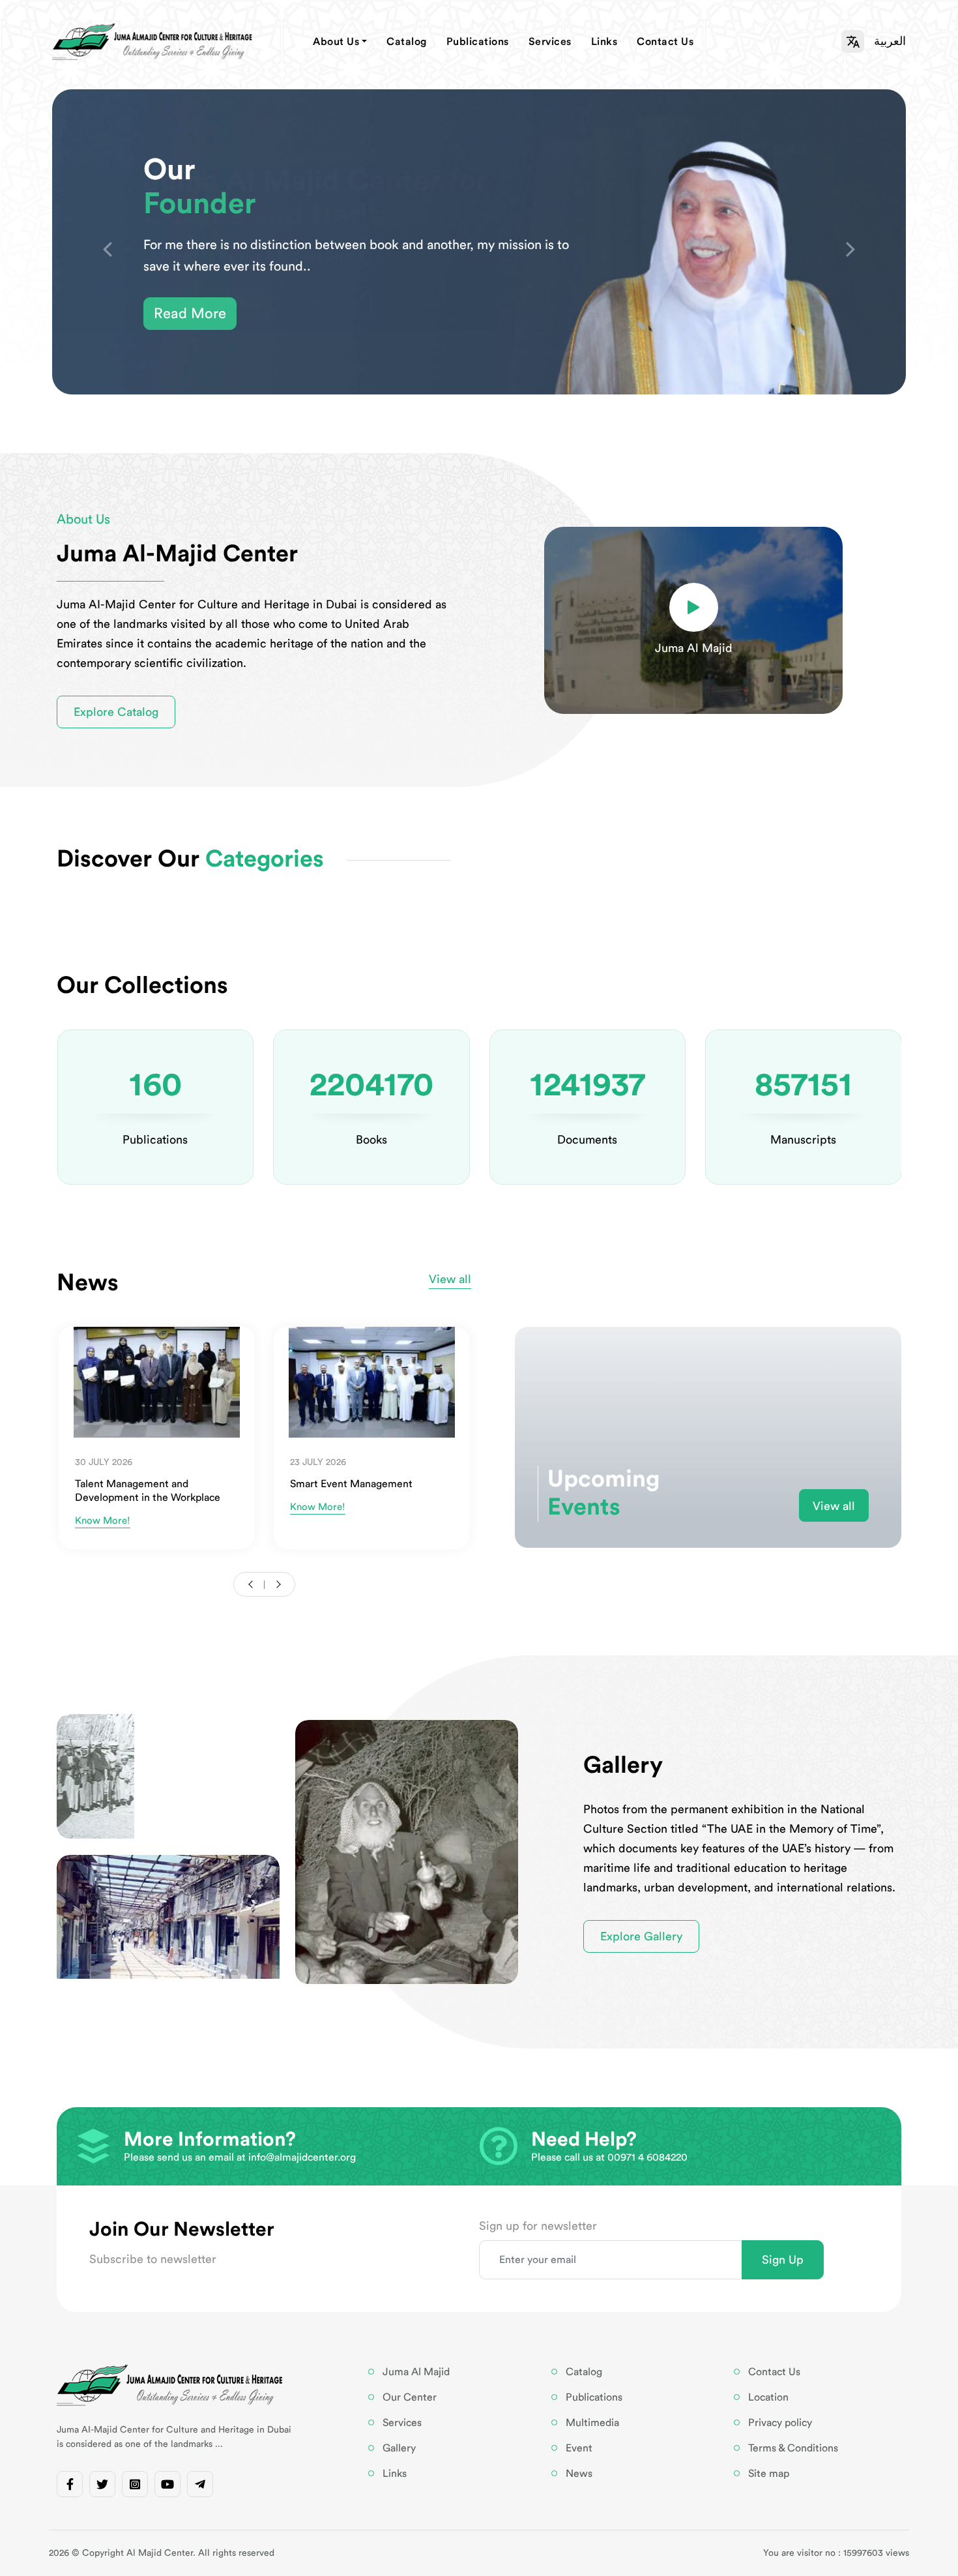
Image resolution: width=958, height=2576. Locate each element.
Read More (190, 314)
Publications (478, 42)
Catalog (407, 42)
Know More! (103, 1521)
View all (834, 1506)
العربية (890, 41)
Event (579, 2448)
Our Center (410, 2397)
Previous (108, 250)
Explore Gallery (641, 1936)
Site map (769, 2474)
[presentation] (253, 1584)
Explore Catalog (116, 712)
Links (604, 42)
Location (768, 2397)
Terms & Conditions (793, 2448)
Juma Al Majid (416, 2372)
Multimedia (592, 2423)
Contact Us (665, 42)
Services (550, 42)
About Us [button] (336, 42)
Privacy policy (780, 2423)
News (579, 2474)
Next (850, 250)
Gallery (399, 2448)
